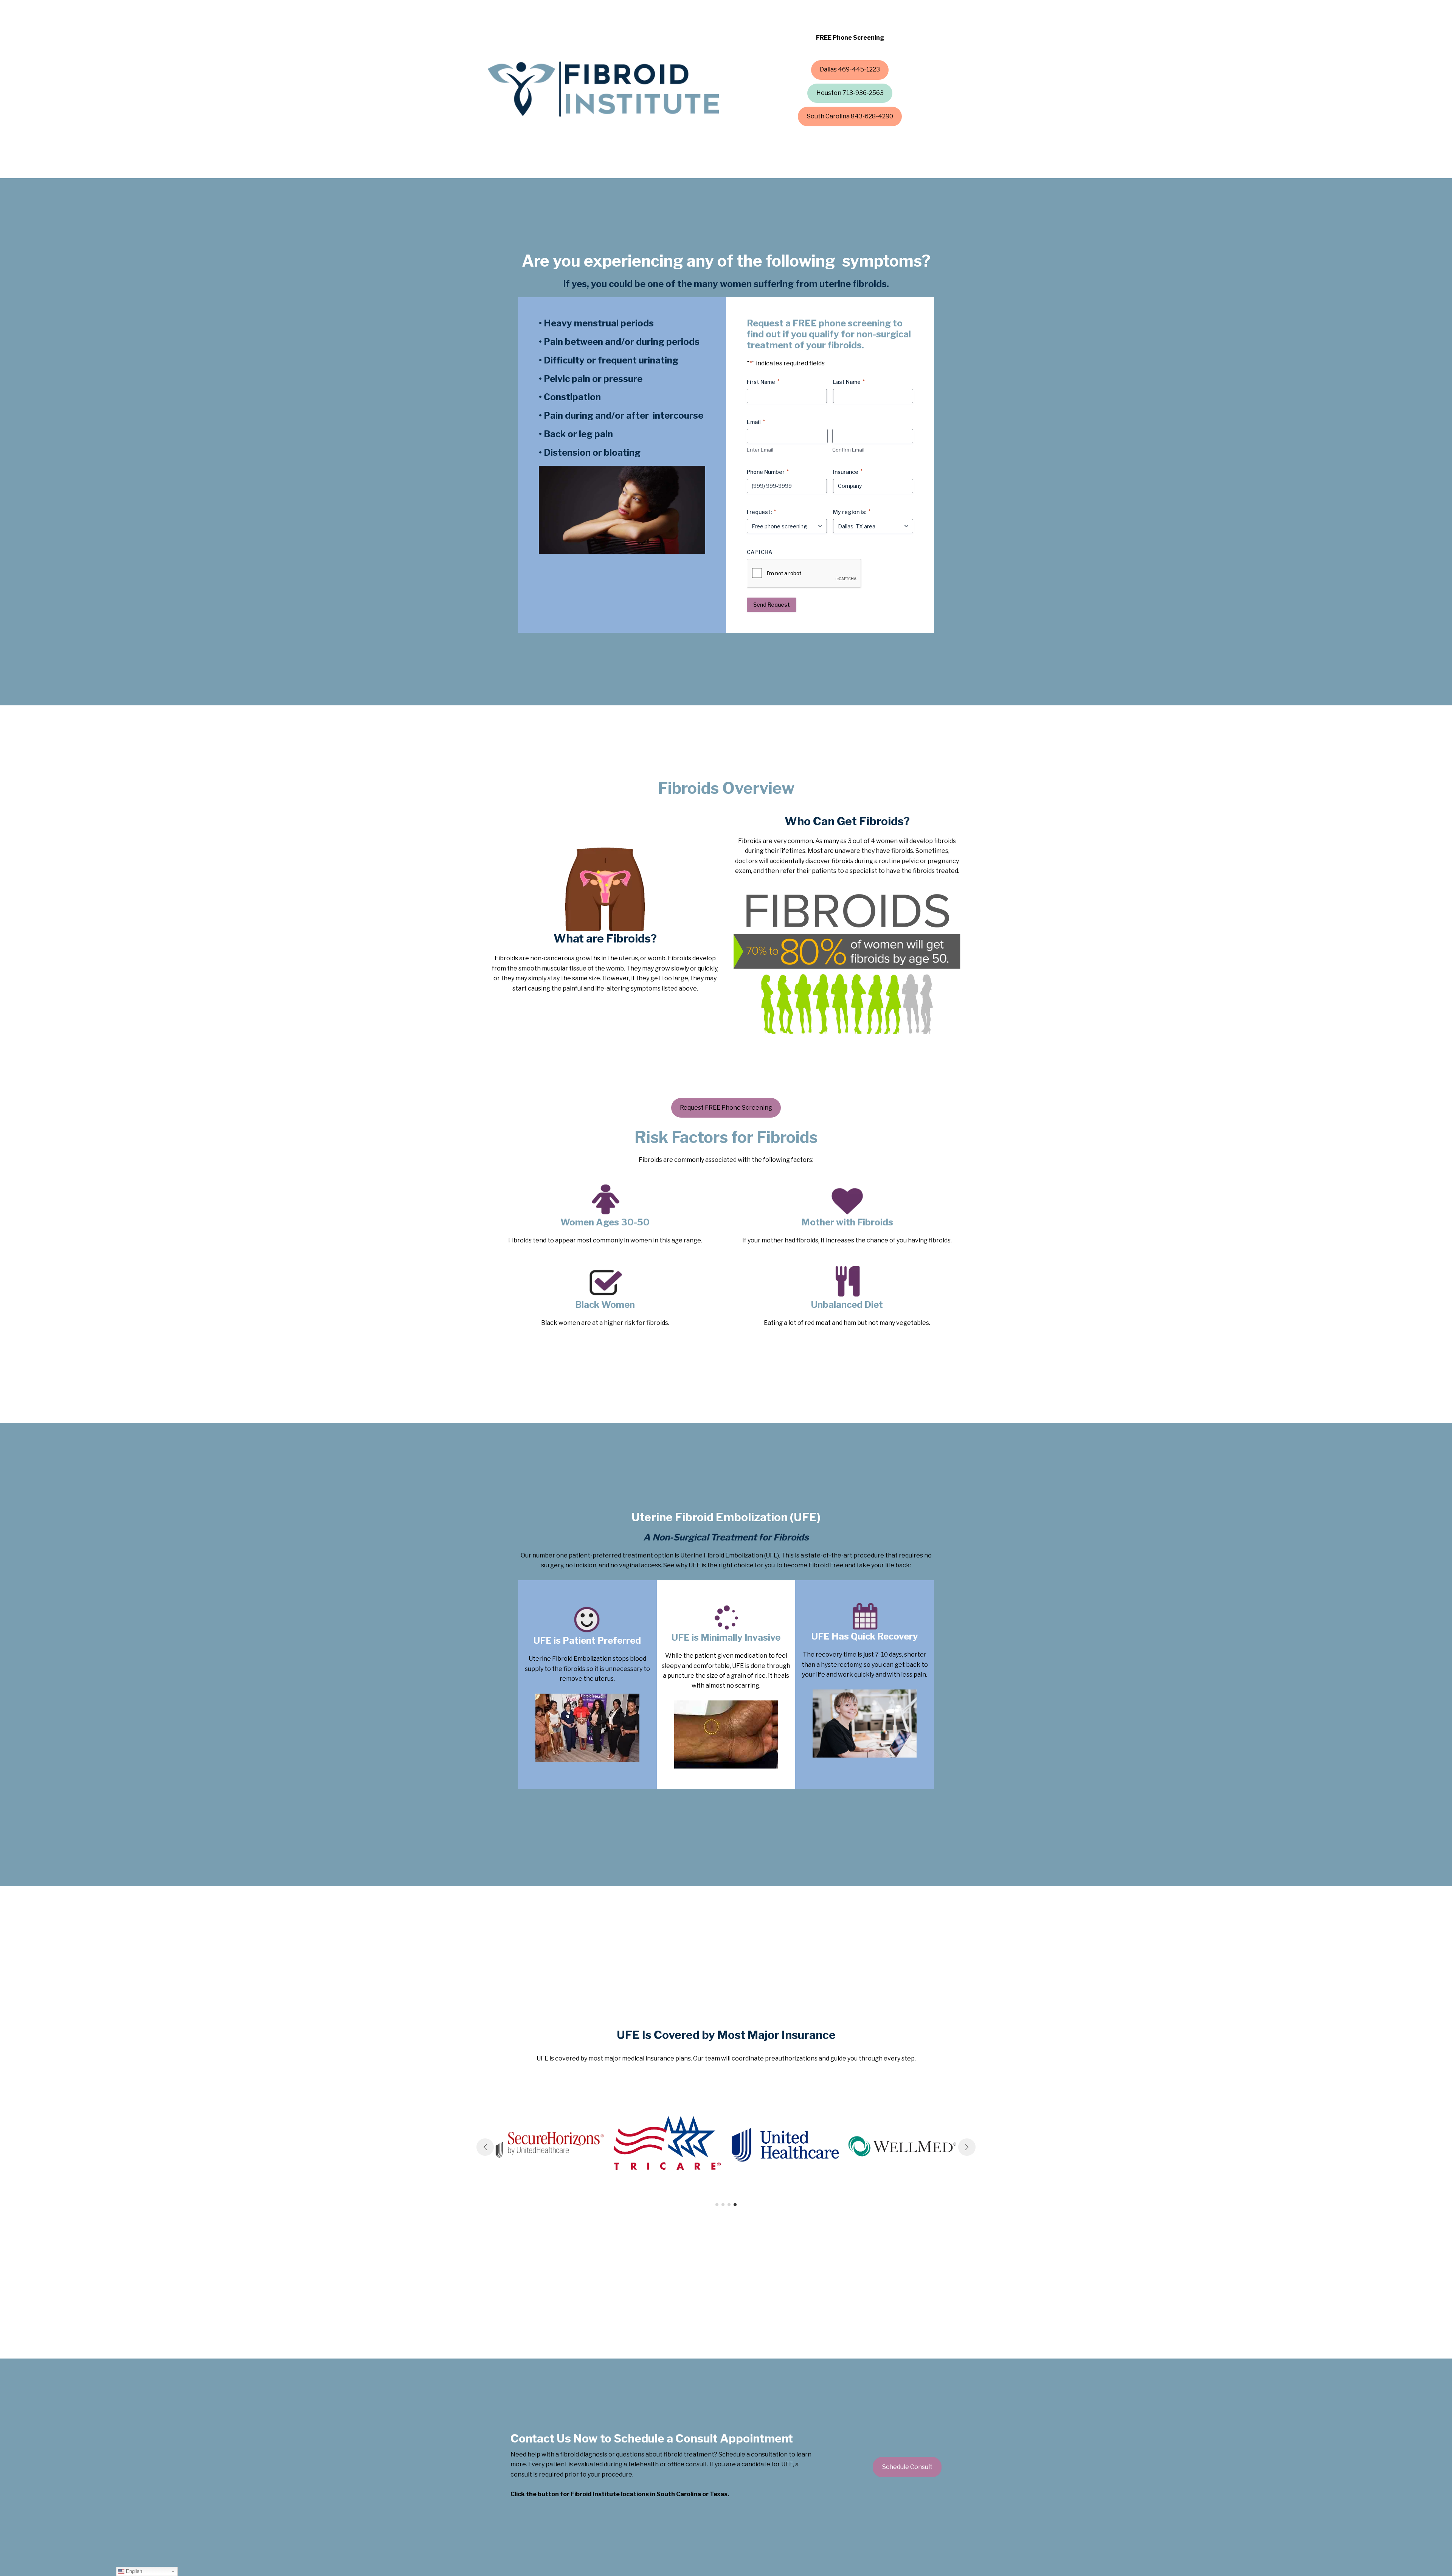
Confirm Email (848, 450)
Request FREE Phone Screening (726, 1108)
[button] (850, 70)
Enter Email (760, 450)
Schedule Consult (907, 2467)
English (133, 2571)
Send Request (772, 605)
